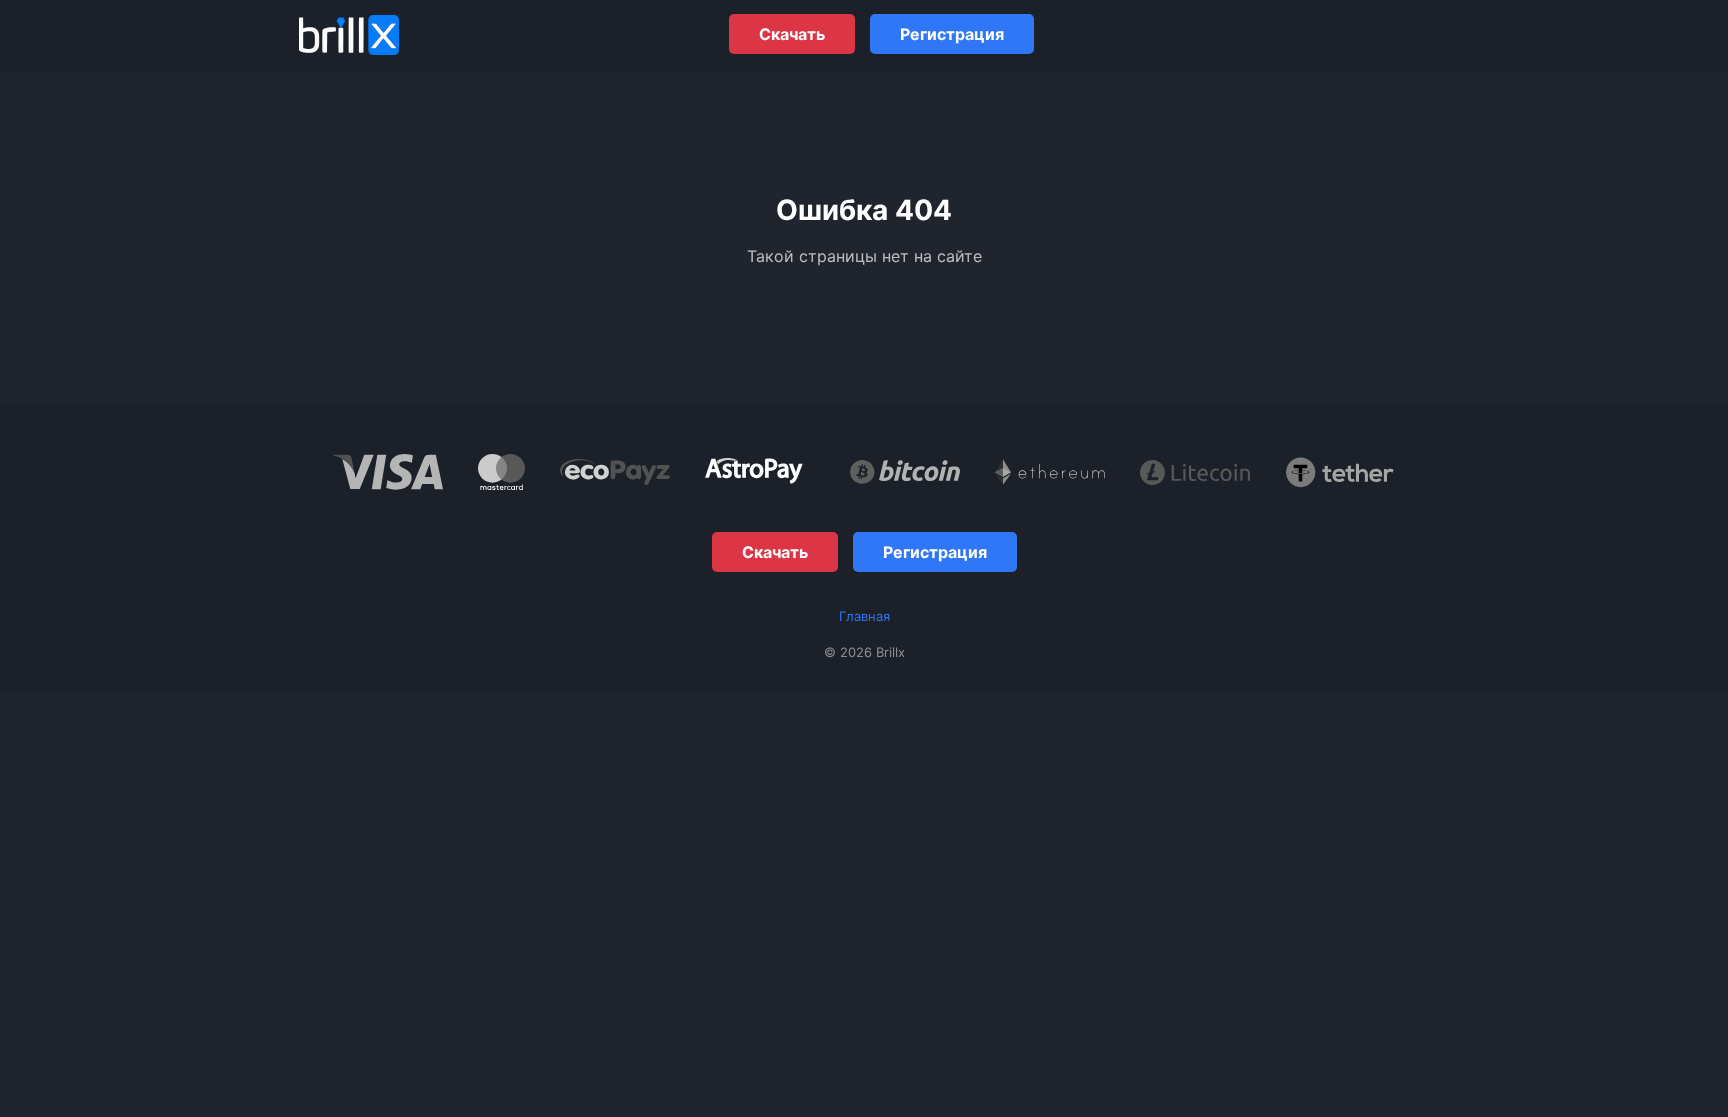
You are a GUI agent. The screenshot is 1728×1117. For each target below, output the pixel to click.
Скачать (792, 34)
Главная (864, 616)
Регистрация (952, 34)
